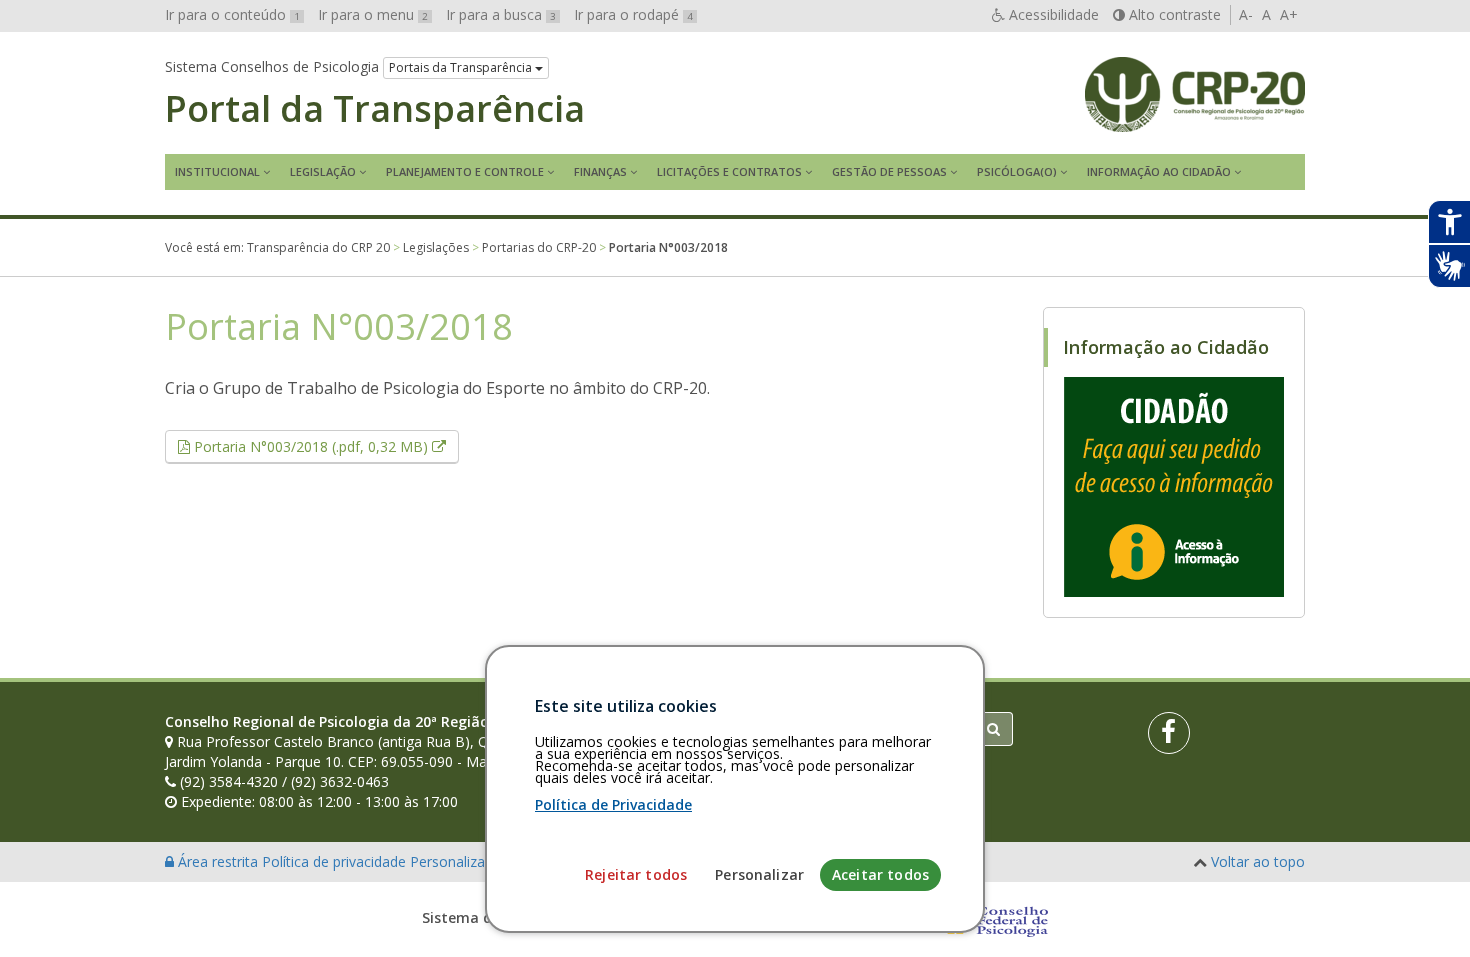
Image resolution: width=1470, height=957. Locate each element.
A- (1246, 14)
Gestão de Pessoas (889, 171)
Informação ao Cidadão (1159, 171)
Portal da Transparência (375, 109)
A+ (1289, 14)
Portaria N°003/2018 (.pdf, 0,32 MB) (324, 446)
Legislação (323, 171)
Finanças (600, 171)
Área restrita (218, 861)
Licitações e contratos (729, 171)
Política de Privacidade (613, 804)
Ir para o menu (373, 14)
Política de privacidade (336, 861)
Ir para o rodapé (633, 14)
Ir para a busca (501, 14)
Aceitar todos (880, 874)
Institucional (217, 171)
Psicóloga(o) (1017, 171)
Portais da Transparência (462, 67)
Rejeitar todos (636, 874)
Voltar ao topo (1258, 861)
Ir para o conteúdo (232, 14)
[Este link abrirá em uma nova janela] (1174, 486)
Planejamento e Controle (465, 171)
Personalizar (759, 874)
